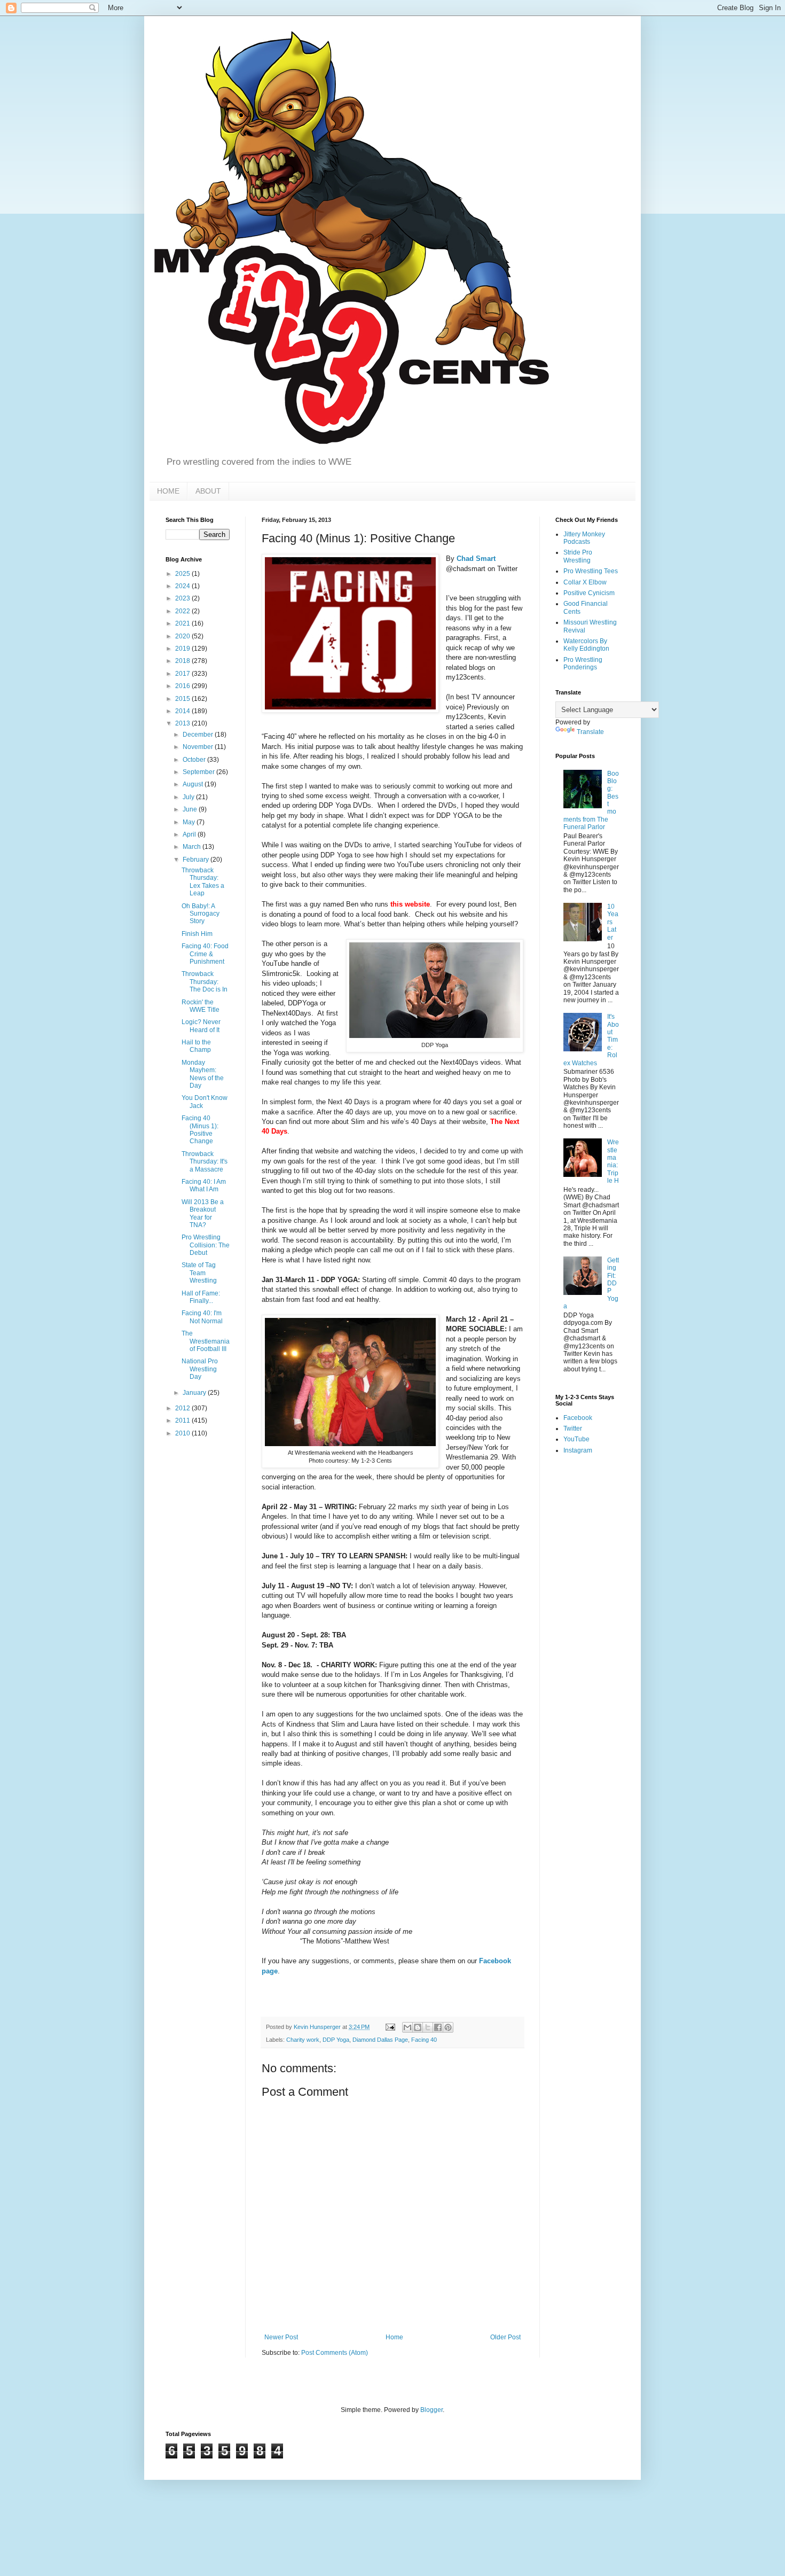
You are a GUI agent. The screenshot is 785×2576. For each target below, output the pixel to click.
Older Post (505, 2337)
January (195, 1393)
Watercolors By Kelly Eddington (586, 645)
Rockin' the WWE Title (201, 1006)
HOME (168, 491)
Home (394, 2337)
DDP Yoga (336, 2040)
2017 (183, 674)
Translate (590, 732)
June (191, 809)
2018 (183, 661)
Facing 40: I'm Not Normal (202, 1317)
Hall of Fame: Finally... (201, 1297)
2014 (183, 711)
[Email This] (407, 2027)
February (197, 860)
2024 (183, 586)
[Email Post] (390, 2027)
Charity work (303, 2040)
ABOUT (208, 491)
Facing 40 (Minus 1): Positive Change (200, 1130)
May (190, 822)
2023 (183, 598)
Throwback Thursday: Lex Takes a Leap (203, 882)
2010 (183, 1433)
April (190, 834)
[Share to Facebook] (438, 2027)
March (193, 847)
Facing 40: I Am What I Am (204, 1185)
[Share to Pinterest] (448, 2027)
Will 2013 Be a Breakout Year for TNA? (203, 1213)
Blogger (431, 2410)
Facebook (578, 1418)
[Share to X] (428, 2027)
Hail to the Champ (196, 1046)
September (199, 772)
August (194, 784)
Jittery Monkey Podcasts (584, 538)
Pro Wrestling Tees (591, 571)
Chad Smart (476, 559)
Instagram (578, 1450)
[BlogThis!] (418, 2027)
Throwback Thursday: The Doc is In (205, 982)
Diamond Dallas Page (380, 2040)
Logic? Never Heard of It (201, 1026)
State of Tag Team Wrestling (199, 1273)
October (195, 760)
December (199, 735)
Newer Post (281, 2337)
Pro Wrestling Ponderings (583, 663)
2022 (183, 611)
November (199, 747)
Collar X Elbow (585, 582)
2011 (183, 1420)
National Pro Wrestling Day (200, 1369)
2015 (183, 699)
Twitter (573, 1428)
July (189, 797)
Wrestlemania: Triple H (613, 1161)
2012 (183, 1408)
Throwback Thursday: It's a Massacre (205, 1162)
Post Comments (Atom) (335, 2353)
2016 (183, 686)
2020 (183, 636)
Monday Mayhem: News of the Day (203, 1074)
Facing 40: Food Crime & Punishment (205, 954)
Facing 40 (424, 2040)
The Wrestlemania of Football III (206, 1341)
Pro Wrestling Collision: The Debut (206, 1245)
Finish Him (197, 934)
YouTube (576, 1439)
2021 (183, 623)
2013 (183, 723)
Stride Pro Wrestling (578, 556)
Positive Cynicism (589, 593)
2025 (183, 574)
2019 (183, 649)
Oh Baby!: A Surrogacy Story (201, 914)
